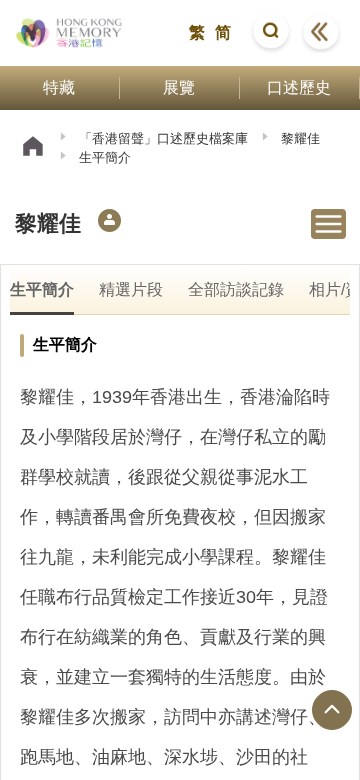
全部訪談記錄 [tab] (236, 289)
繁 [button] (197, 32)
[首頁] (33, 148)
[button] (271, 33)
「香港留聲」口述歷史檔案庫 (163, 138)
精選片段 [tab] (131, 289)
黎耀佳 (300, 138)
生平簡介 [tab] (42, 289)
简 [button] (223, 32)
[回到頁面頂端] (332, 710)
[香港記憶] (69, 33)
